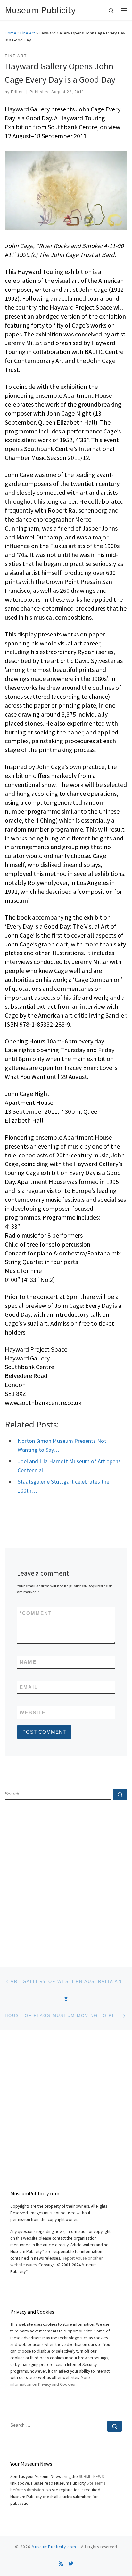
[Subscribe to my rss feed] (61, 2564)
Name (28, 1662)
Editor (17, 92)
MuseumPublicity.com (54, 2547)
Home (11, 33)
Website (33, 1712)
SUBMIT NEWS (91, 2477)
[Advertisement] (66, 1878)
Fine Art (28, 33)
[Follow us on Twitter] (71, 2564)
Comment (36, 1613)
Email (29, 1687)
